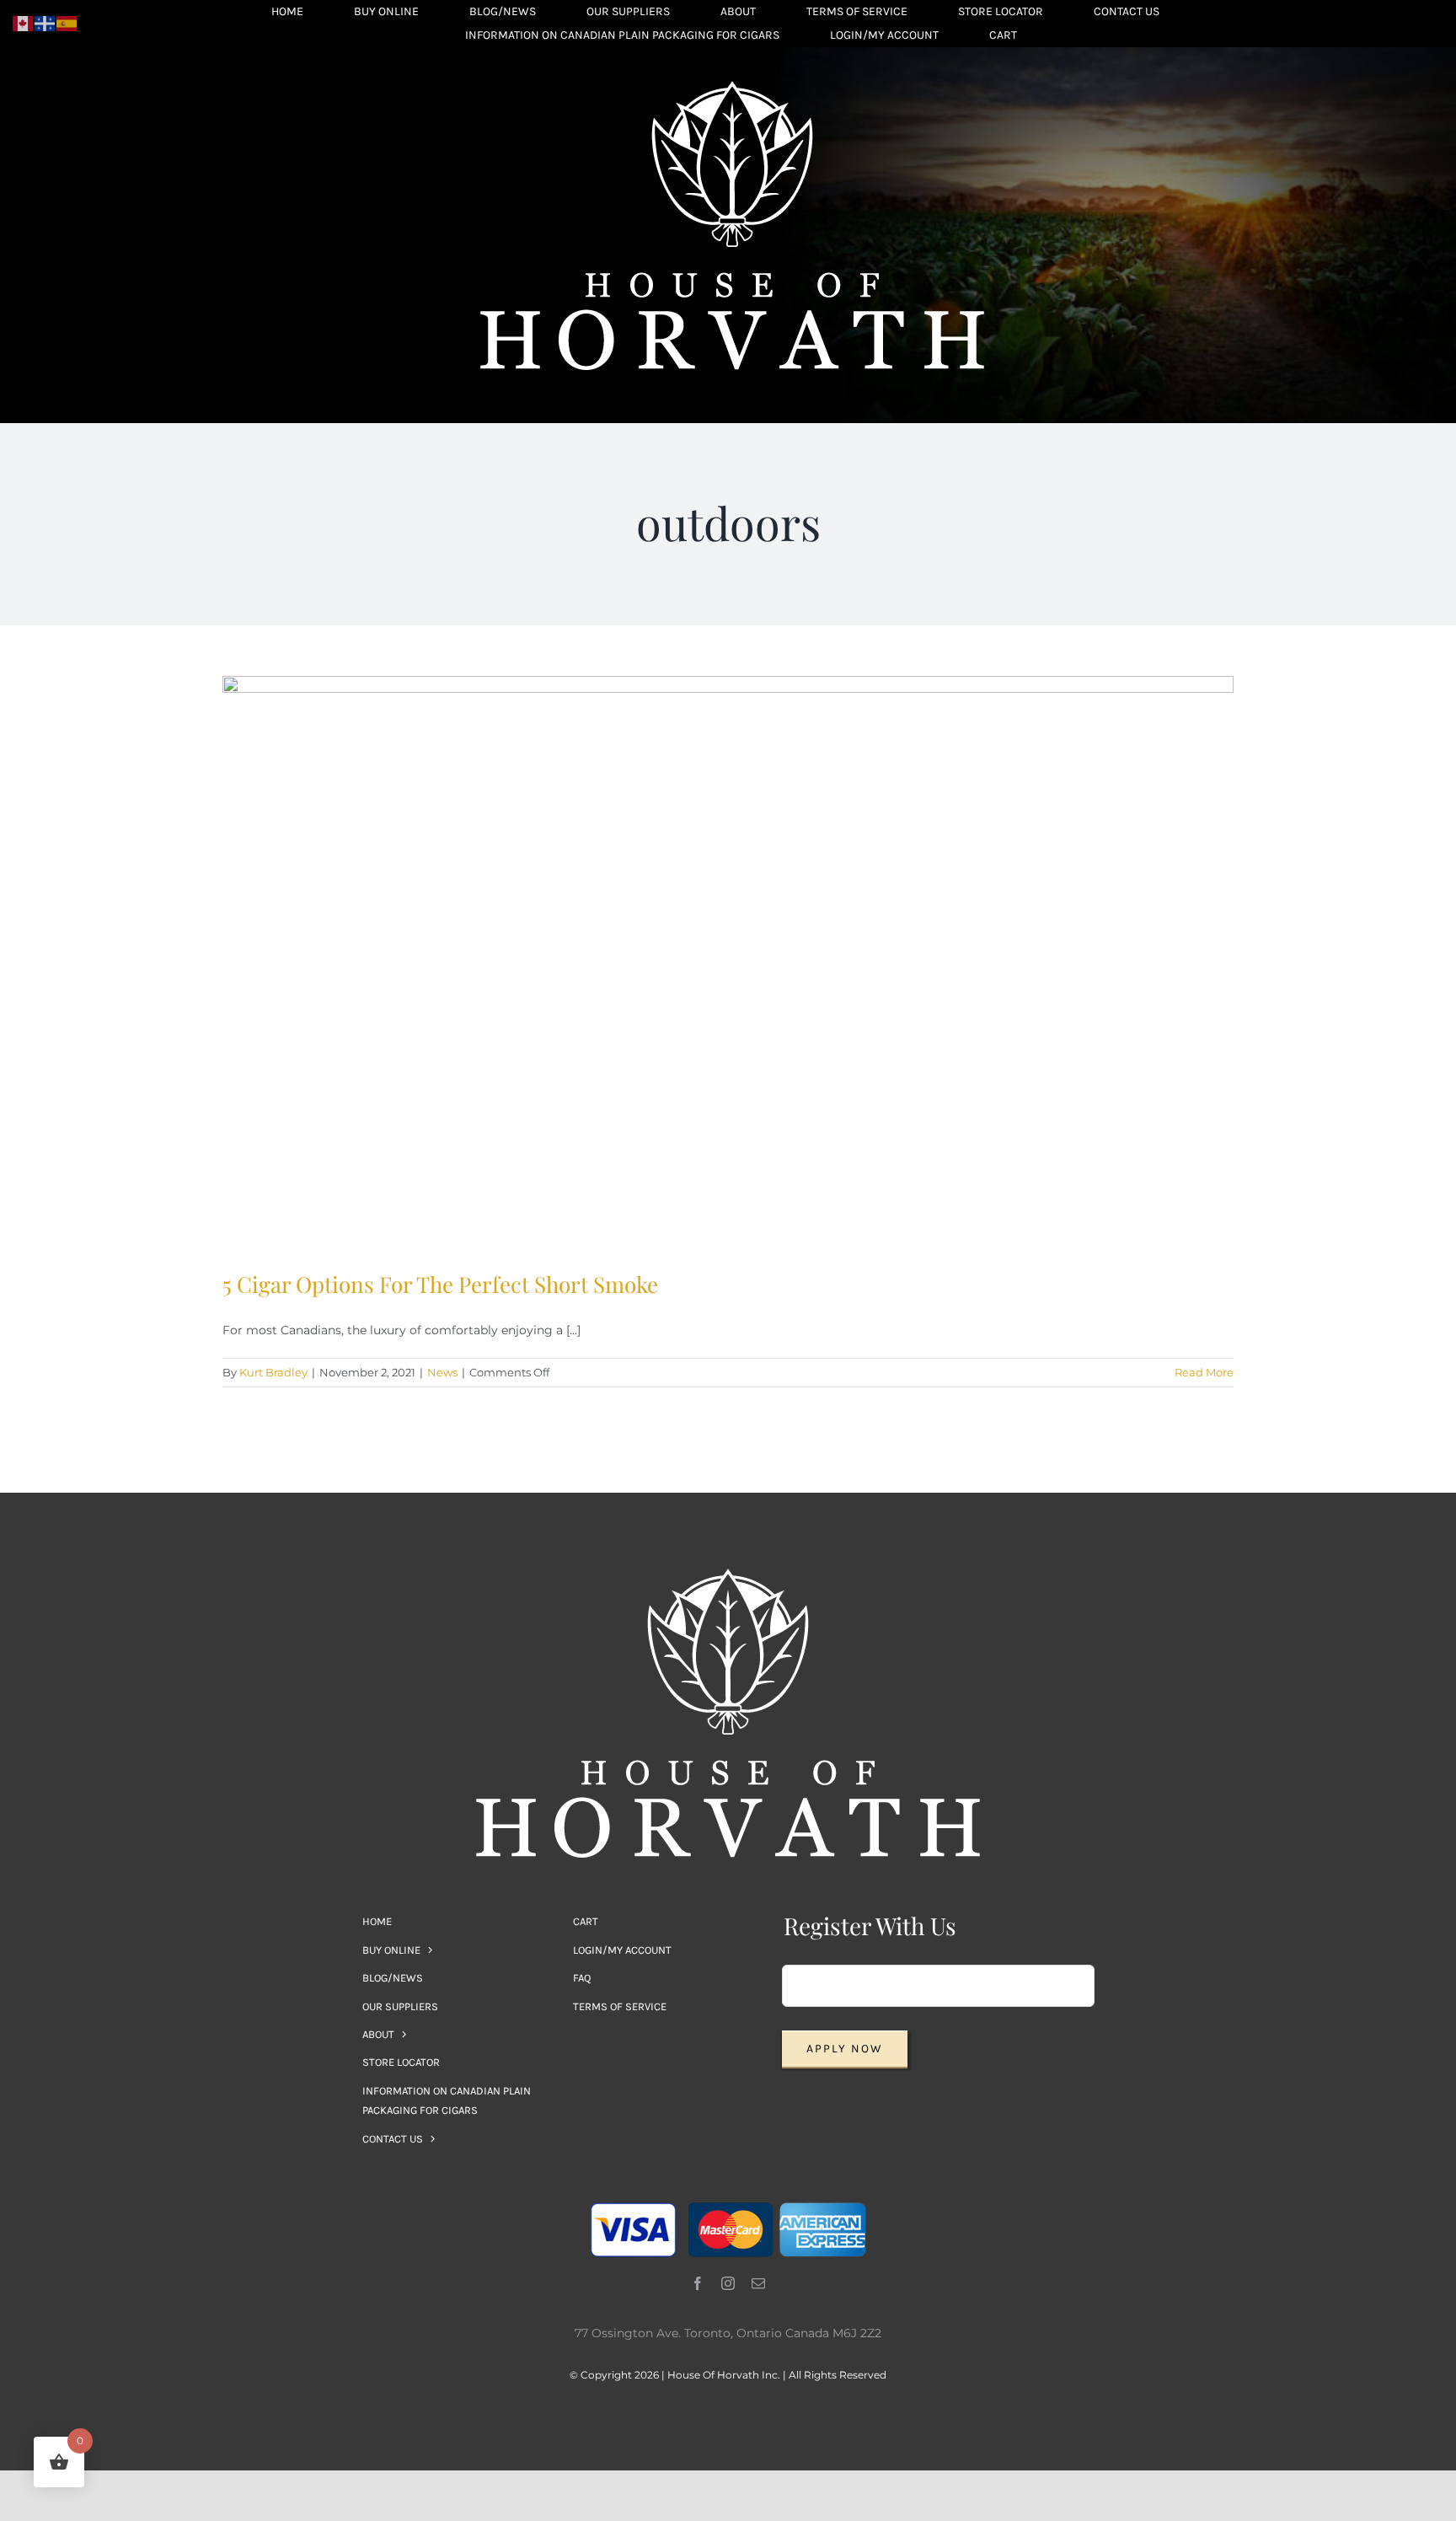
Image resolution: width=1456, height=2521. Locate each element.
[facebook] (698, 2283)
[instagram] (728, 2283)
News (442, 1372)
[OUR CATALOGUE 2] (732, 87)
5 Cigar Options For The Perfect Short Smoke (440, 1284)
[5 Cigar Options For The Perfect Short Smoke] (728, 960)
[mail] (758, 2283)
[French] (45, 23)
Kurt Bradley (273, 1372)
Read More (1204, 1372)
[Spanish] (67, 23)
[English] (24, 23)
